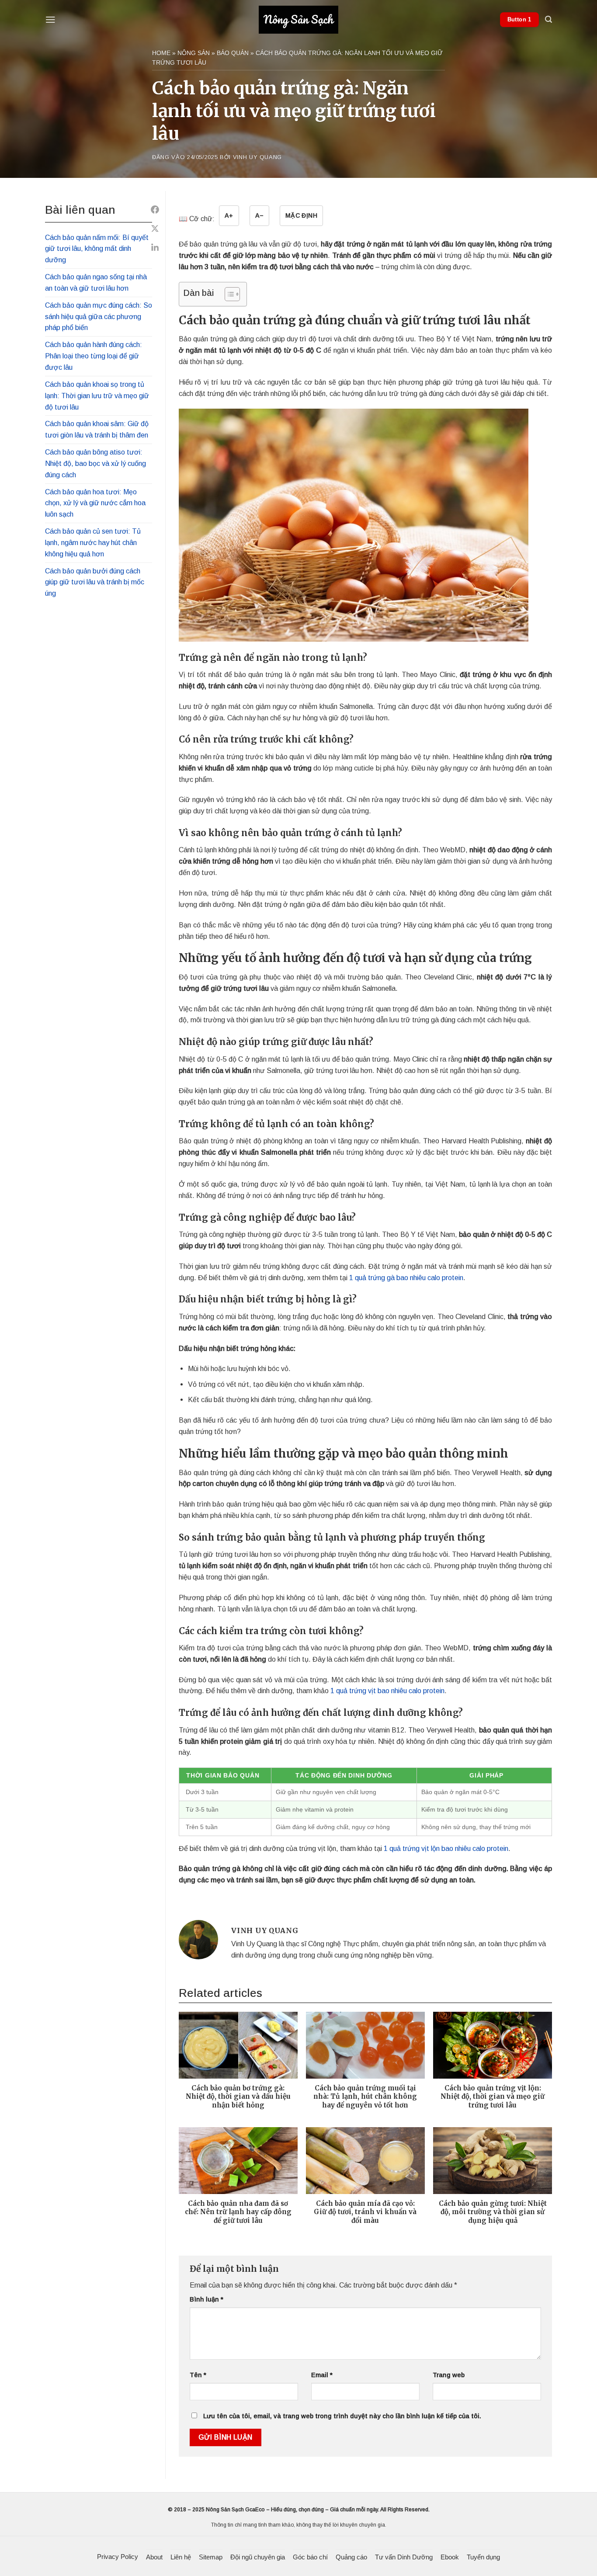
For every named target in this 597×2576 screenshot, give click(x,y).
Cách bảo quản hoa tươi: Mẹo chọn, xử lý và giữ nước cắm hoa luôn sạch (95, 503)
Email (322, 2375)
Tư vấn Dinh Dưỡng (404, 2557)
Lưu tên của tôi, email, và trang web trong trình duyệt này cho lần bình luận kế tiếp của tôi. (342, 2416)
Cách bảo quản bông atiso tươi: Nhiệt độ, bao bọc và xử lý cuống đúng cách (95, 463)
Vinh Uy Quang (257, 157)
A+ (229, 215)
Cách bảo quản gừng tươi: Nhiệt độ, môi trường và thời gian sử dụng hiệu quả (493, 2212)
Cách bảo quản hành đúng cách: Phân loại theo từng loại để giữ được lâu (94, 356)
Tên (198, 2375)
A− (259, 215)
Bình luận (207, 2299)
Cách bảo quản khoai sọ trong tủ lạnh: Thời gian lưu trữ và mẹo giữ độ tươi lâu (97, 396)
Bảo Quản (233, 53)
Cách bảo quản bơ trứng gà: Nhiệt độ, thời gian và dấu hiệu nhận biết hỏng (238, 2097)
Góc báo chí (310, 2557)
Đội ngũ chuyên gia (258, 2557)
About (154, 2557)
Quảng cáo (351, 2557)
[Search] (548, 19)
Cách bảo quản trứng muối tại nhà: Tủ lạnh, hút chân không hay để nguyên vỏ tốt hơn (365, 2097)
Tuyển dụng (483, 2557)
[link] (155, 210)
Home (161, 53)
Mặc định (301, 215)
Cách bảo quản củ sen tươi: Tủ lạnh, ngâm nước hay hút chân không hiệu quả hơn (93, 542)
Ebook (450, 2557)
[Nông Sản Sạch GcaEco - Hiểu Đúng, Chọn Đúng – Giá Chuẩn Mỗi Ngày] (298, 20)
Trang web (449, 2375)
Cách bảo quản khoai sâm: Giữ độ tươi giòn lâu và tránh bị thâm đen (97, 429)
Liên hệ (181, 2557)
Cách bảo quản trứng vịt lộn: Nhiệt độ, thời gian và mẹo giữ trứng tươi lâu (493, 2097)
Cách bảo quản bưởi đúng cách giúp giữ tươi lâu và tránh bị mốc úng (95, 582)
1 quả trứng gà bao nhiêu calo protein (406, 1278)
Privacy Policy (118, 2557)
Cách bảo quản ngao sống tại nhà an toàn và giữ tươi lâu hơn (96, 282)
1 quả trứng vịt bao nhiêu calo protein (387, 1691)
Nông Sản (194, 53)
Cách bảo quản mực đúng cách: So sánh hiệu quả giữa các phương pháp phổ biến (99, 316)
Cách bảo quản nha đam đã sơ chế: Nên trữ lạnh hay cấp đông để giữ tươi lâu (238, 2212)
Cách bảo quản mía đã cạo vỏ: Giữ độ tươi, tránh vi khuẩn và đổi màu (365, 2212)
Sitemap (211, 2557)
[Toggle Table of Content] (228, 294)
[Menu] (50, 19)
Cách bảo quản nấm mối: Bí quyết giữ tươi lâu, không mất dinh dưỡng (97, 249)
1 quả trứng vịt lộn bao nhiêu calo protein (446, 1848)
